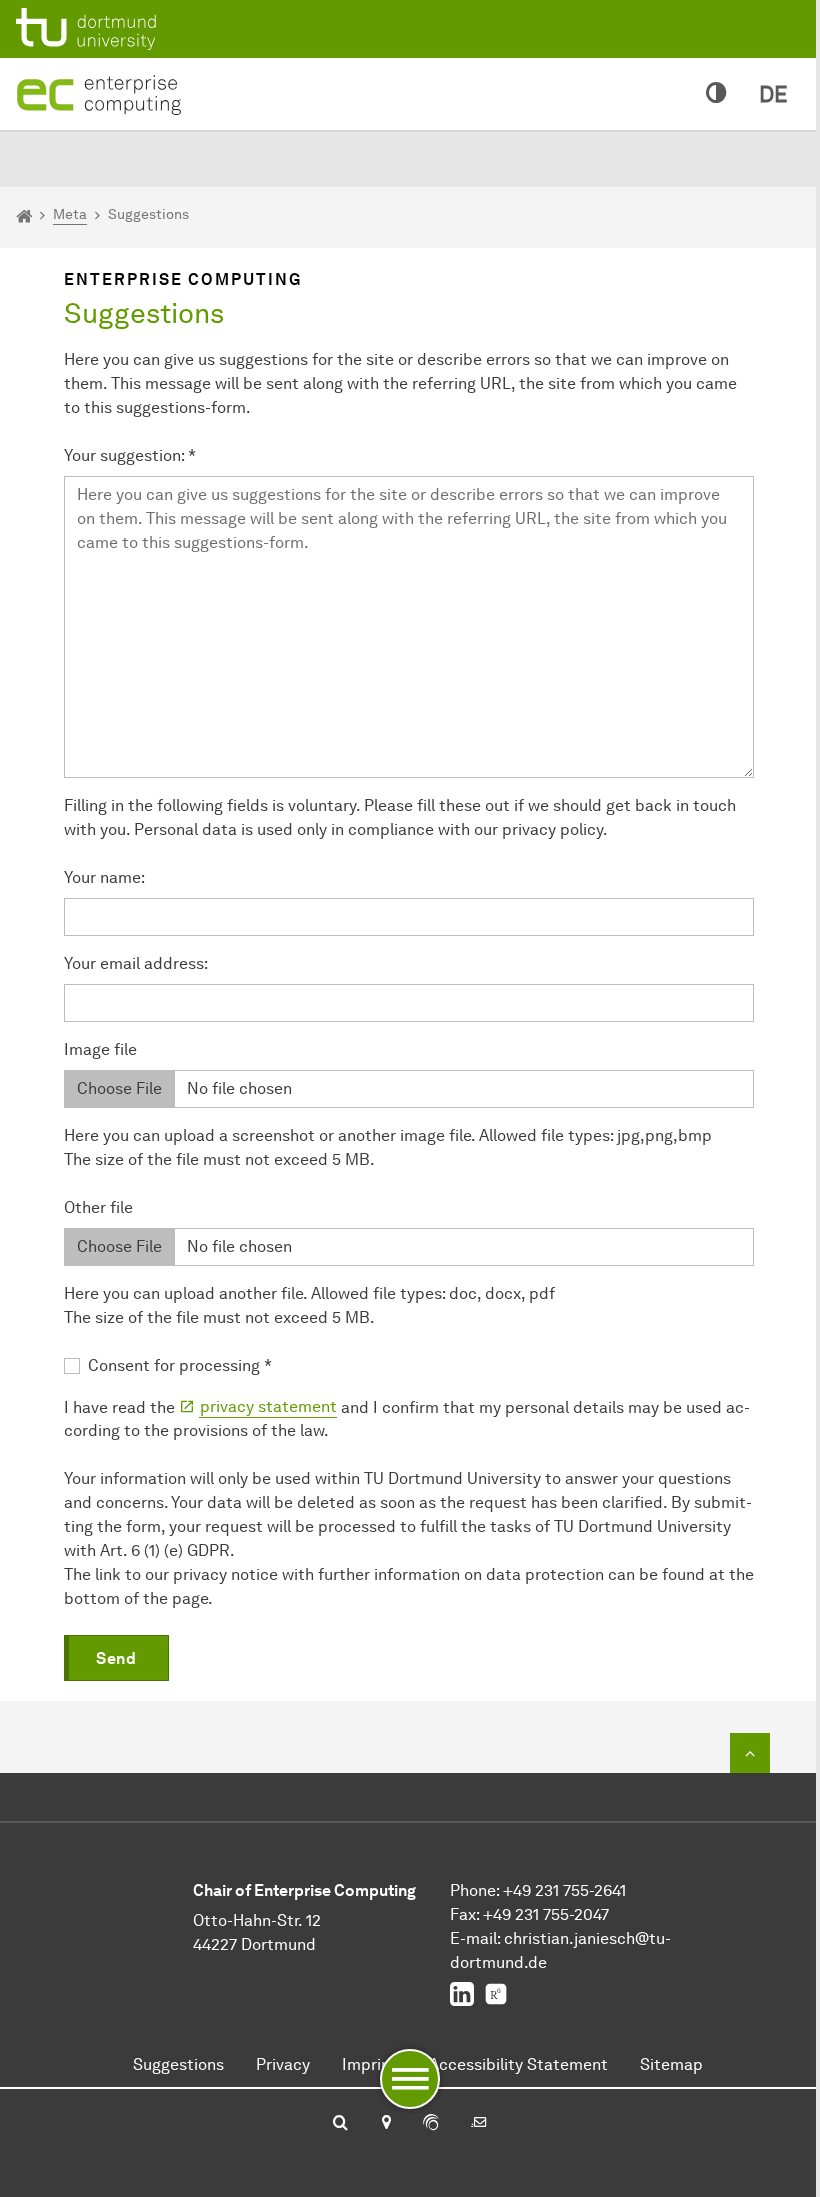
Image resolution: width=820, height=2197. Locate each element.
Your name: (104, 877)
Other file (98, 1207)
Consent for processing (180, 1365)
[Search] (340, 2124)
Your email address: (136, 963)
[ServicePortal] (431, 2124)
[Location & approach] (385, 2124)
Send (116, 1658)
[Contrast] (716, 94)
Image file (100, 1049)
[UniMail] (479, 2124)
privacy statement (268, 1406)
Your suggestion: (130, 455)
